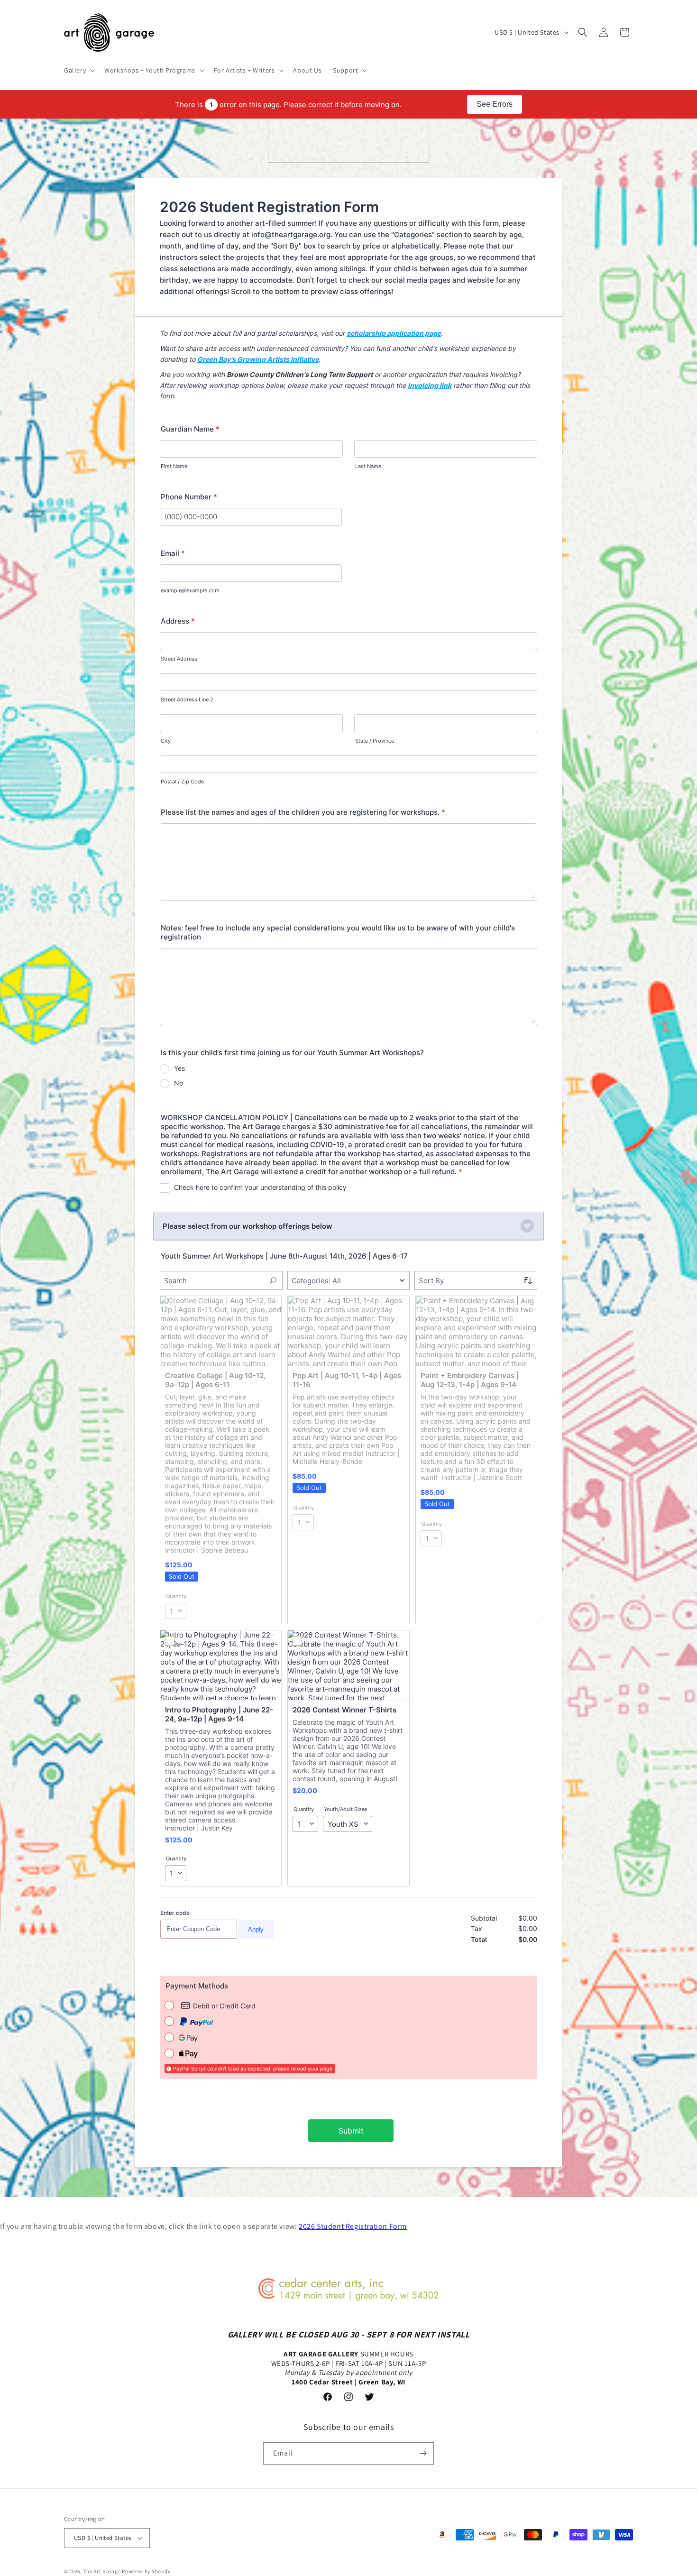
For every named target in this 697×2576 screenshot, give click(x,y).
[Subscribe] (423, 2453)
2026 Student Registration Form (353, 2226)
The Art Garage (102, 2571)
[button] (78, 70)
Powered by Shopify (146, 2571)
